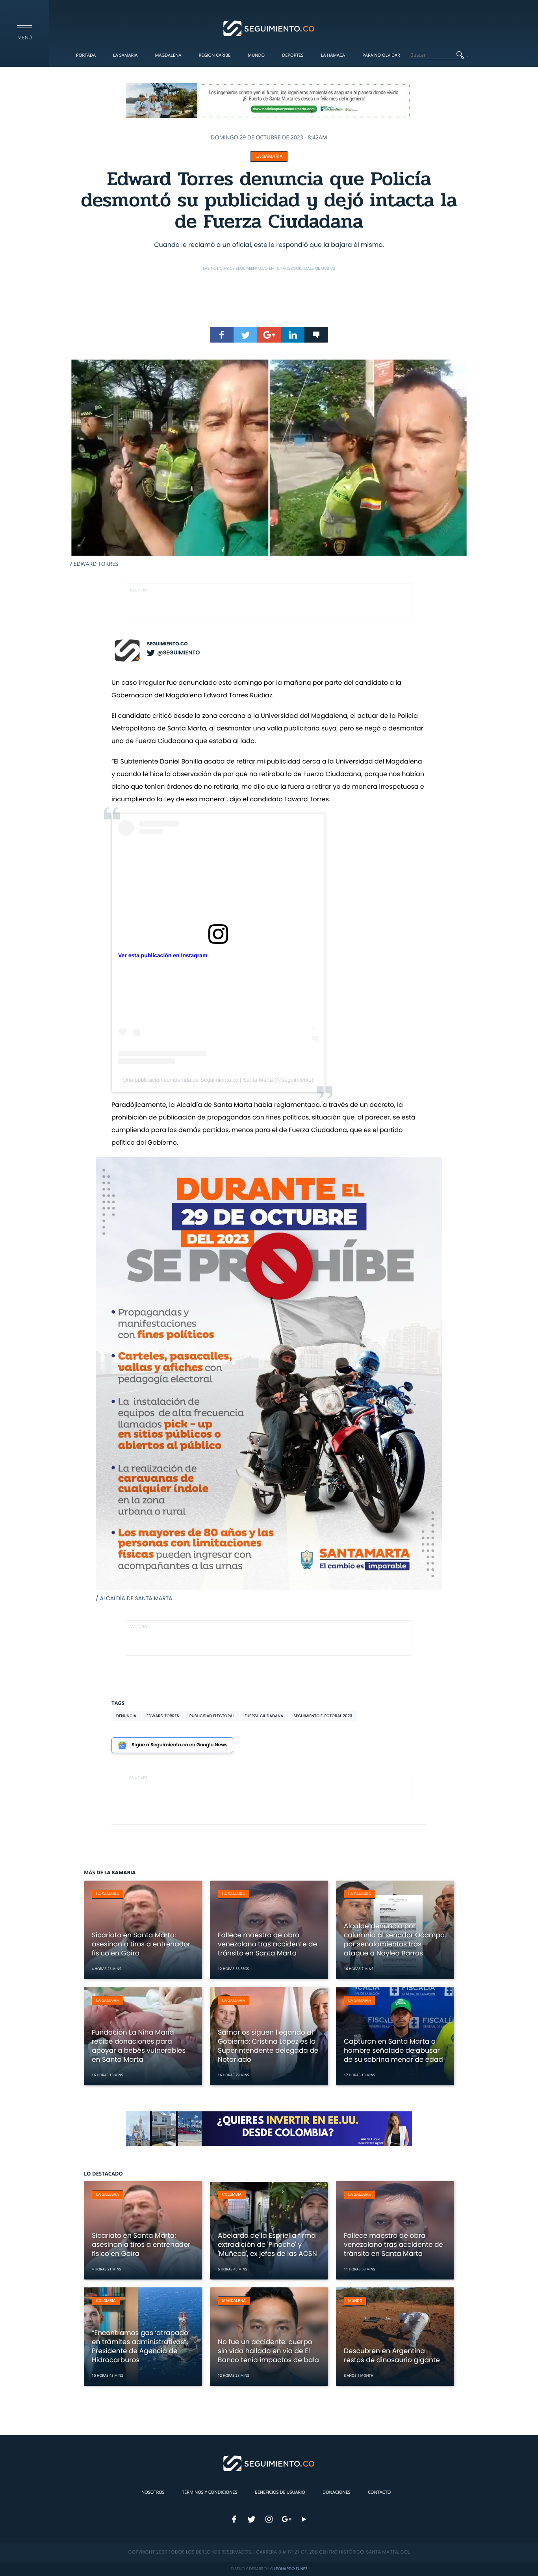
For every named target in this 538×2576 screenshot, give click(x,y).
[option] (269, 463)
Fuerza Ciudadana (264, 1716)
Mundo (256, 55)
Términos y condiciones (210, 2492)
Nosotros (153, 2492)
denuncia (126, 1716)
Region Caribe (215, 55)
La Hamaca (333, 55)
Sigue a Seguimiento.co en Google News (180, 1745)
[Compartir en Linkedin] (293, 335)
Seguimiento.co (167, 644)
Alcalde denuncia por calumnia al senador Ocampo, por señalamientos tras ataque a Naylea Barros (395, 1939)
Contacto (379, 2492)
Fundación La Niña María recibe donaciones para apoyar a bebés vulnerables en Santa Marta (139, 2046)
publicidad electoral (212, 1716)
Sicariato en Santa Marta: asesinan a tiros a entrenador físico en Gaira (141, 1944)
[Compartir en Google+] (269, 335)
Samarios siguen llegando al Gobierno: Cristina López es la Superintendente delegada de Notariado (268, 2046)
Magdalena (168, 55)
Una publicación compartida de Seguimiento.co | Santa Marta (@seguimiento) (218, 1080)
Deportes (293, 55)
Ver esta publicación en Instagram (163, 955)
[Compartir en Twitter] (245, 335)
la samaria (269, 156)
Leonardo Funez (291, 2569)
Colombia (232, 2195)
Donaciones (337, 2492)
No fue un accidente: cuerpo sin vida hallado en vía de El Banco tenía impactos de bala (268, 2351)
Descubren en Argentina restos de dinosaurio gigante (392, 2355)
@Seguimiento (178, 652)
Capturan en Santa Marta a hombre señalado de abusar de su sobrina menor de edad (393, 2050)
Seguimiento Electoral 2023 (323, 1716)
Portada (86, 55)
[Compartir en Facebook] (222, 335)
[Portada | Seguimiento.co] (269, 28)
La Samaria (125, 55)
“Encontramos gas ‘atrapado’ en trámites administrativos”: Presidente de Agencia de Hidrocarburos (141, 2346)
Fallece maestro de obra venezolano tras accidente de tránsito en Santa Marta (267, 1944)
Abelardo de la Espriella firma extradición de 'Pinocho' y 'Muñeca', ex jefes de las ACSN (267, 2244)
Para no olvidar (381, 55)
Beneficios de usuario (280, 2492)
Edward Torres (163, 1716)
